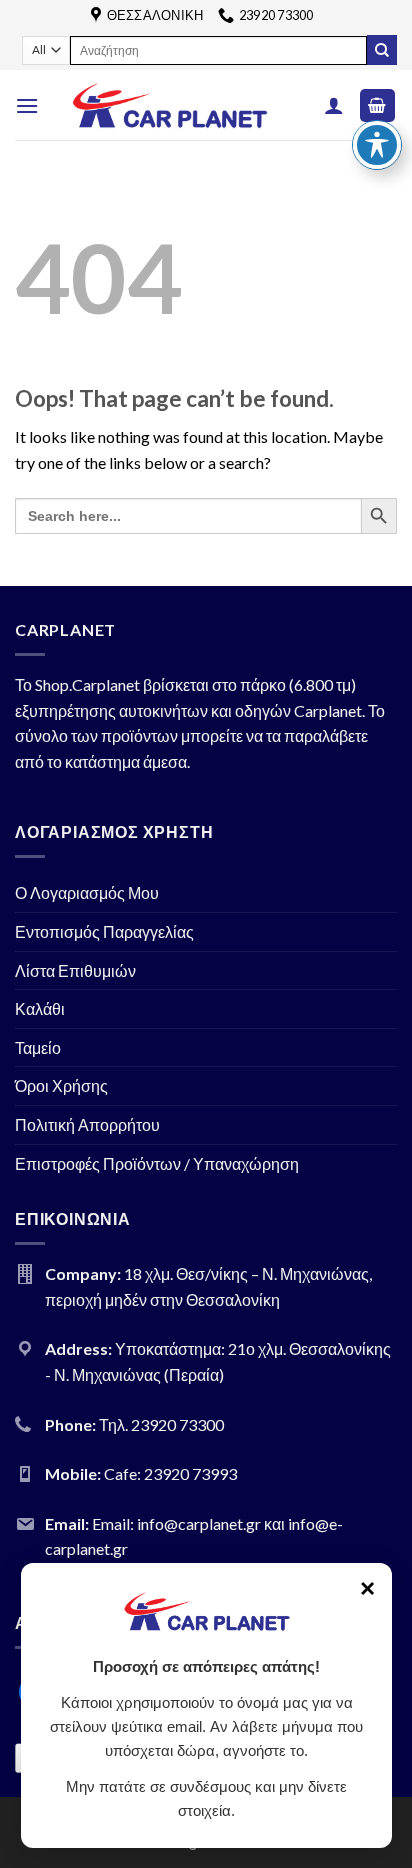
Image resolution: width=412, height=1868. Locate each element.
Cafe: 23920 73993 (170, 1473)
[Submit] (382, 50)
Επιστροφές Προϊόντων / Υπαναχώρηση (157, 1163)
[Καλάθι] (378, 105)
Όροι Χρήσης (61, 1085)
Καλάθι (40, 1008)
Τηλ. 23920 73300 (161, 1424)
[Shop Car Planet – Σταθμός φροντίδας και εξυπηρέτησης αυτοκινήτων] (170, 105)
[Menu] (27, 105)
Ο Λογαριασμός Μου (87, 892)
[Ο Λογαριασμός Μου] (334, 105)
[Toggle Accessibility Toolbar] (377, 145)
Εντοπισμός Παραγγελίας (104, 931)
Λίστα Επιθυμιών (75, 970)
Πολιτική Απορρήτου (87, 1124)
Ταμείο (38, 1047)
